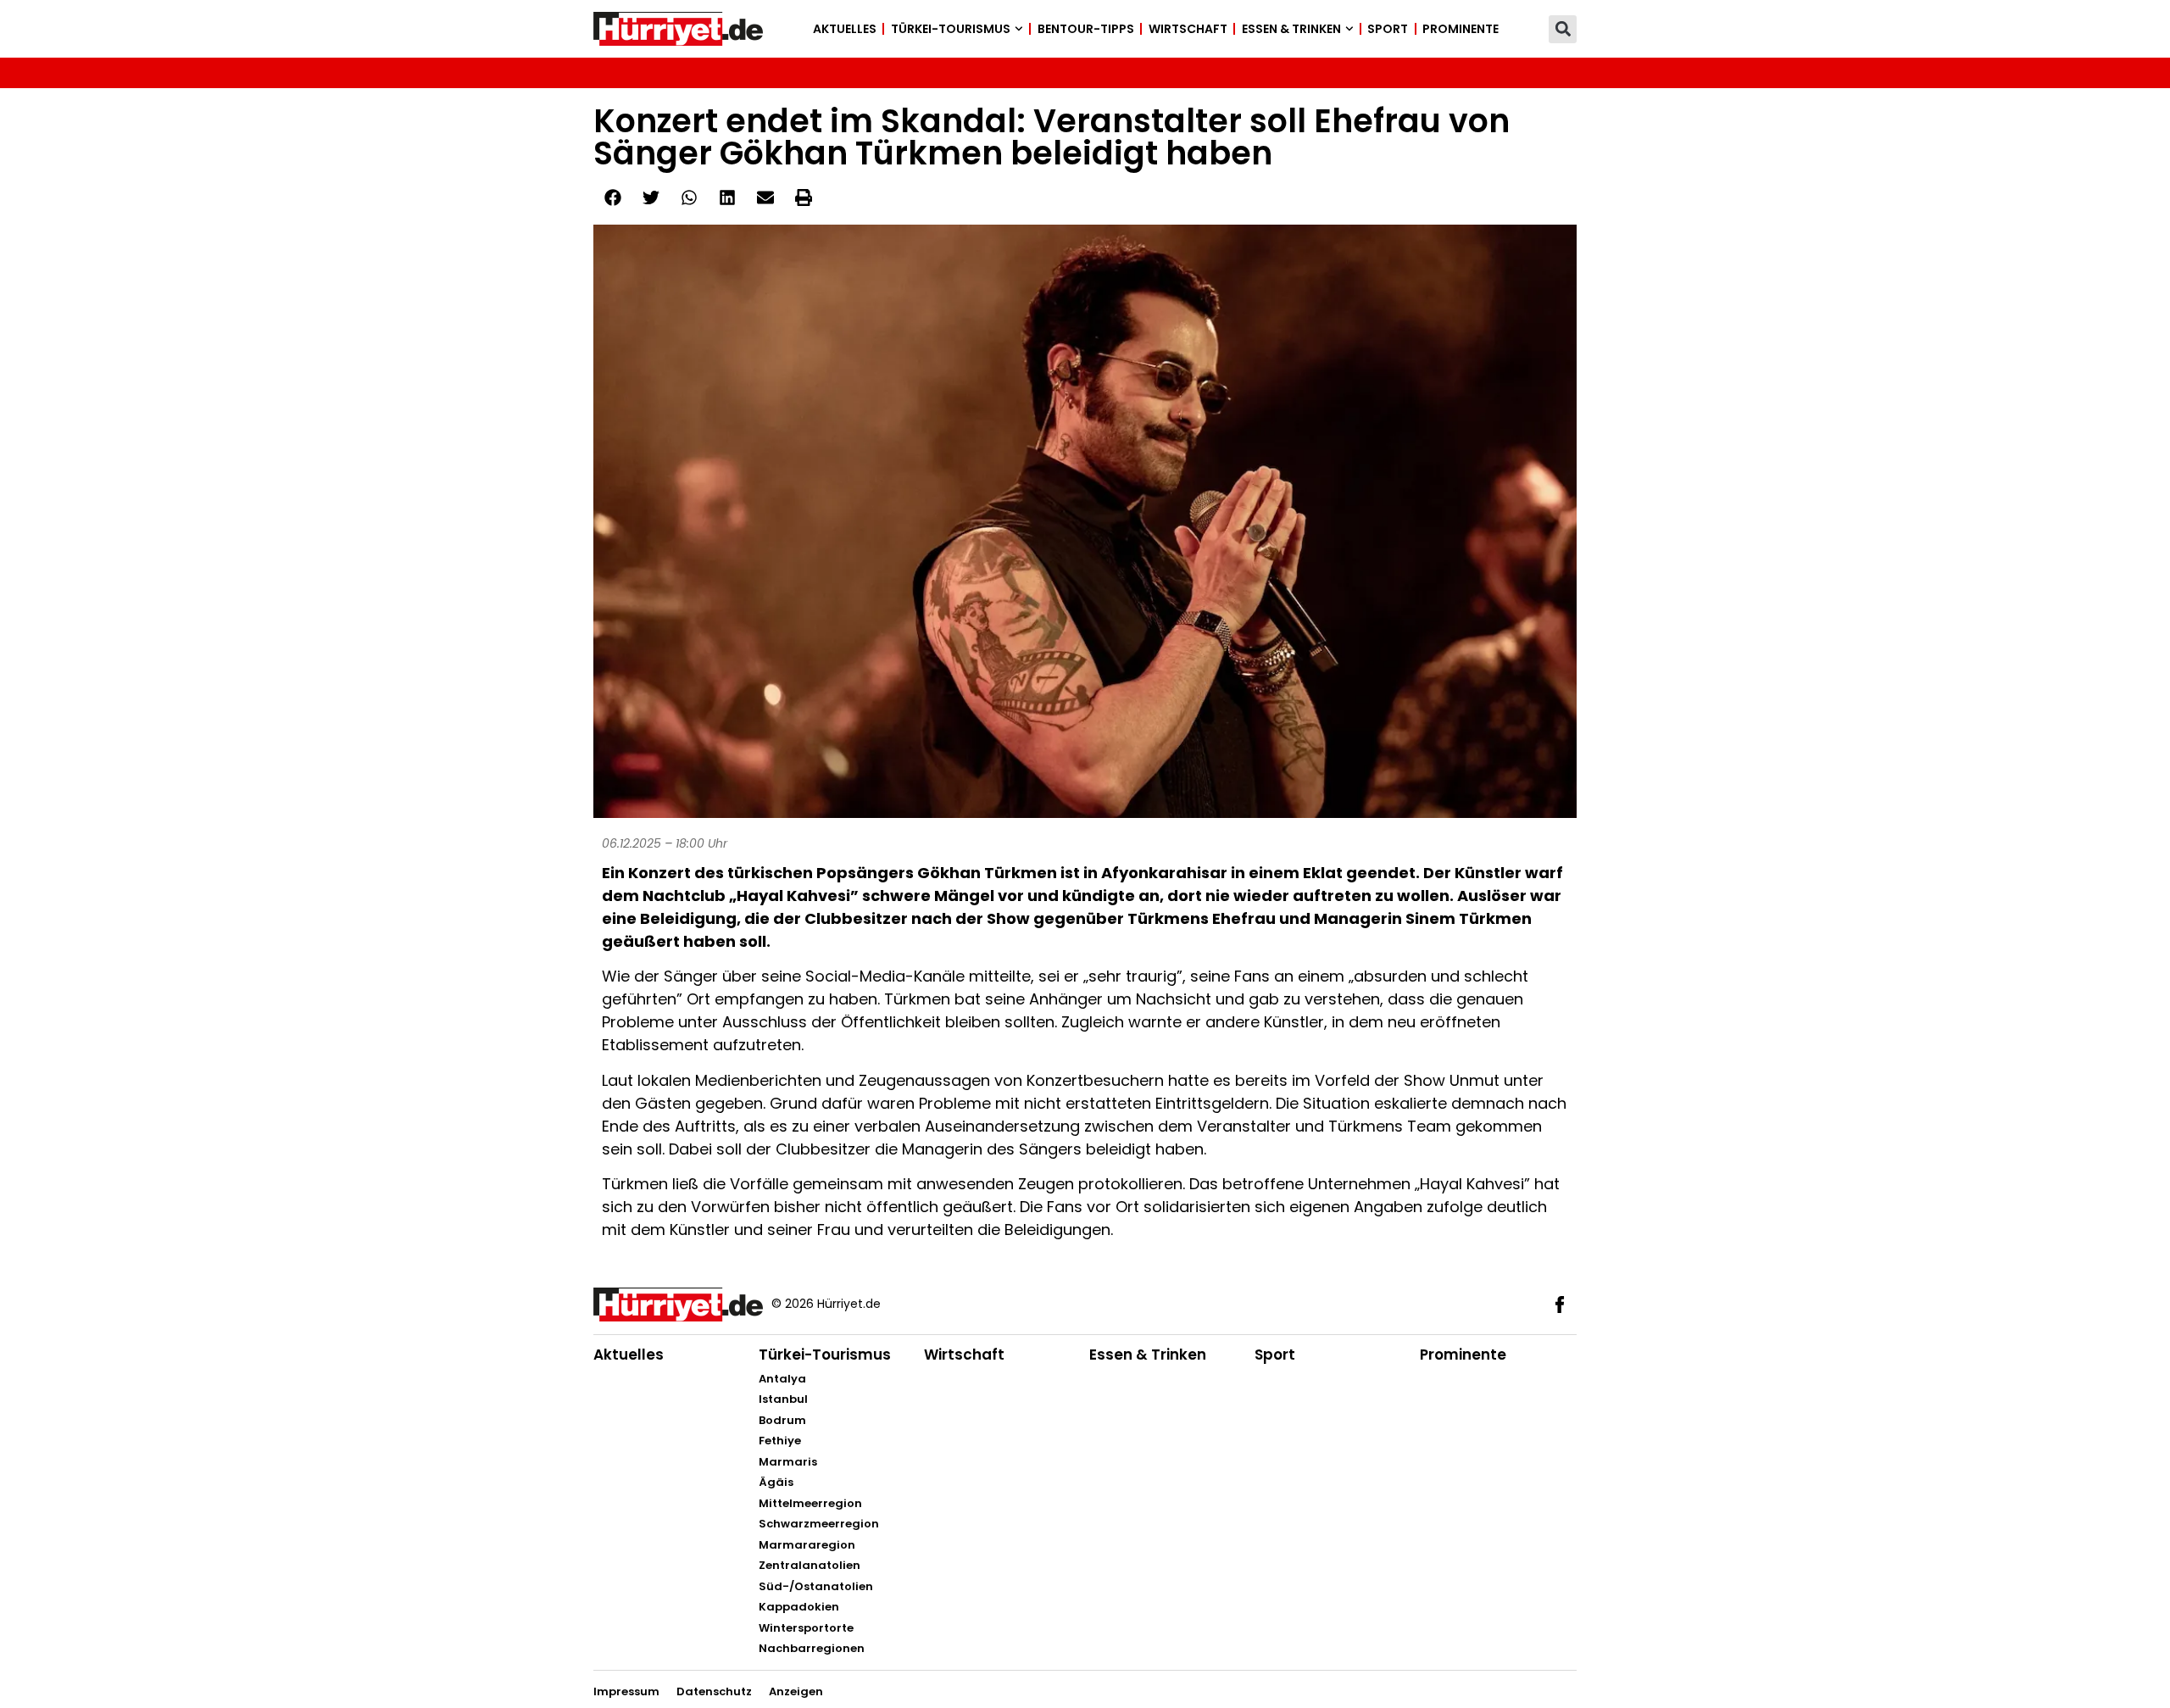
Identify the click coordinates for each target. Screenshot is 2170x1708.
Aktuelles (845, 29)
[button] (1563, 29)
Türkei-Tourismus (951, 29)
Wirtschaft (1188, 29)
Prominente (1461, 29)
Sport (1388, 29)
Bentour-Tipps (1086, 29)
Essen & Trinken (1291, 29)
